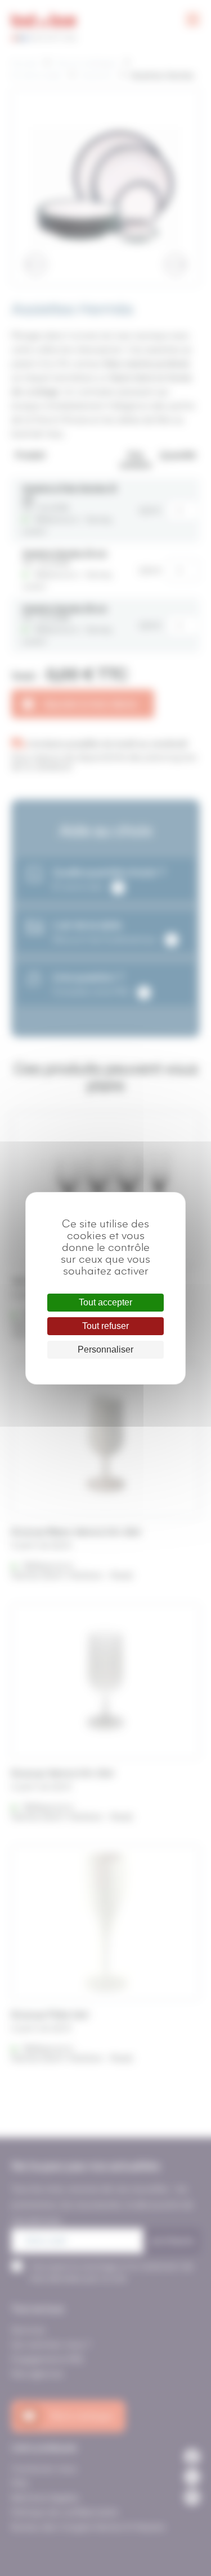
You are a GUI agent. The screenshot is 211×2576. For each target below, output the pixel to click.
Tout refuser (105, 1326)
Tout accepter (105, 1302)
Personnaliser (105, 1349)
